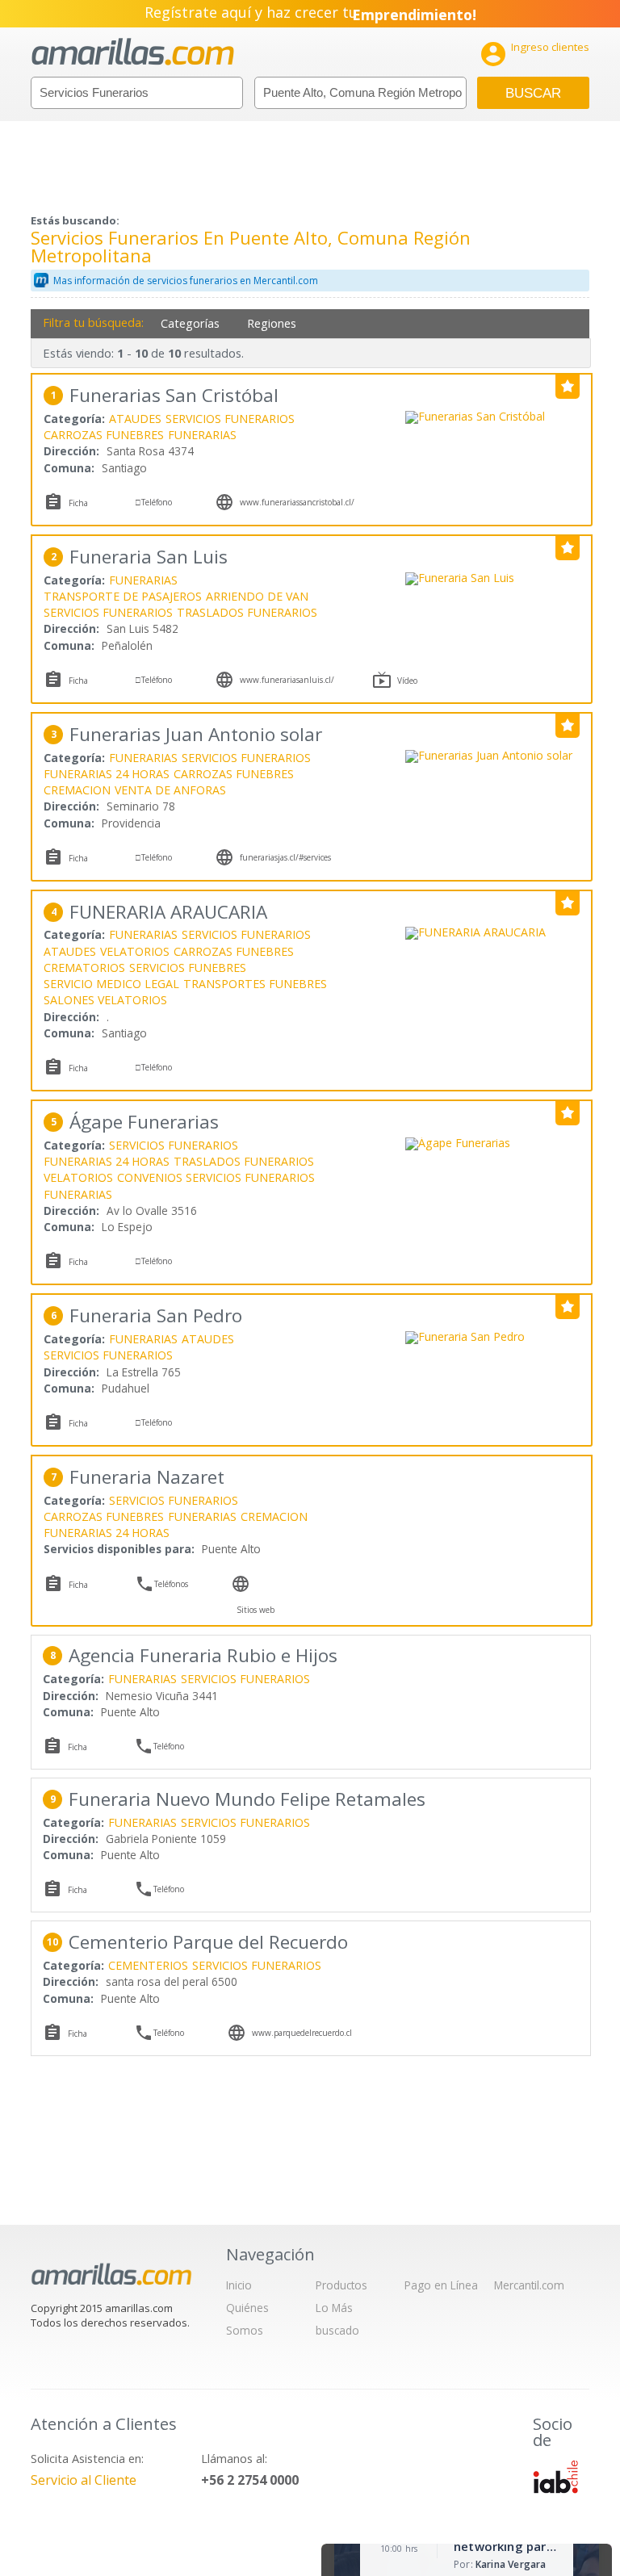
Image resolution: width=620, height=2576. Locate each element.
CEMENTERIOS (148, 1965)
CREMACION (77, 790)
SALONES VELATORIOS (105, 1000)
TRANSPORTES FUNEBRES (255, 984)
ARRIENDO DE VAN (257, 596)
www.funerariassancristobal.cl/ (297, 502)
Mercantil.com (529, 2285)
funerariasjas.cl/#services (285, 857)
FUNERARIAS (202, 435)
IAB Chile (555, 2477)
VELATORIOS (135, 951)
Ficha (78, 503)
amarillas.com (133, 52)
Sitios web (256, 1610)
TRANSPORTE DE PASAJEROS (123, 596)
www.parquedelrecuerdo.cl (302, 2033)
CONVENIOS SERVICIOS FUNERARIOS (216, 1177)
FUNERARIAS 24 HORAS (107, 774)
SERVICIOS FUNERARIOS (230, 419)
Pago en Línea (441, 2285)
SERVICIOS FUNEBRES (188, 968)
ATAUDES (135, 419)
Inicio (239, 2285)
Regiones (272, 323)
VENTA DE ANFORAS (170, 790)
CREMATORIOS (84, 968)
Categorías (190, 323)
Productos (341, 2285)
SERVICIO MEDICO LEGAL (111, 984)
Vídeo (407, 681)
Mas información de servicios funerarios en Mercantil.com (186, 281)
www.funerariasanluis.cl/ (287, 680)
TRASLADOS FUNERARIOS (247, 612)
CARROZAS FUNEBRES (104, 435)
